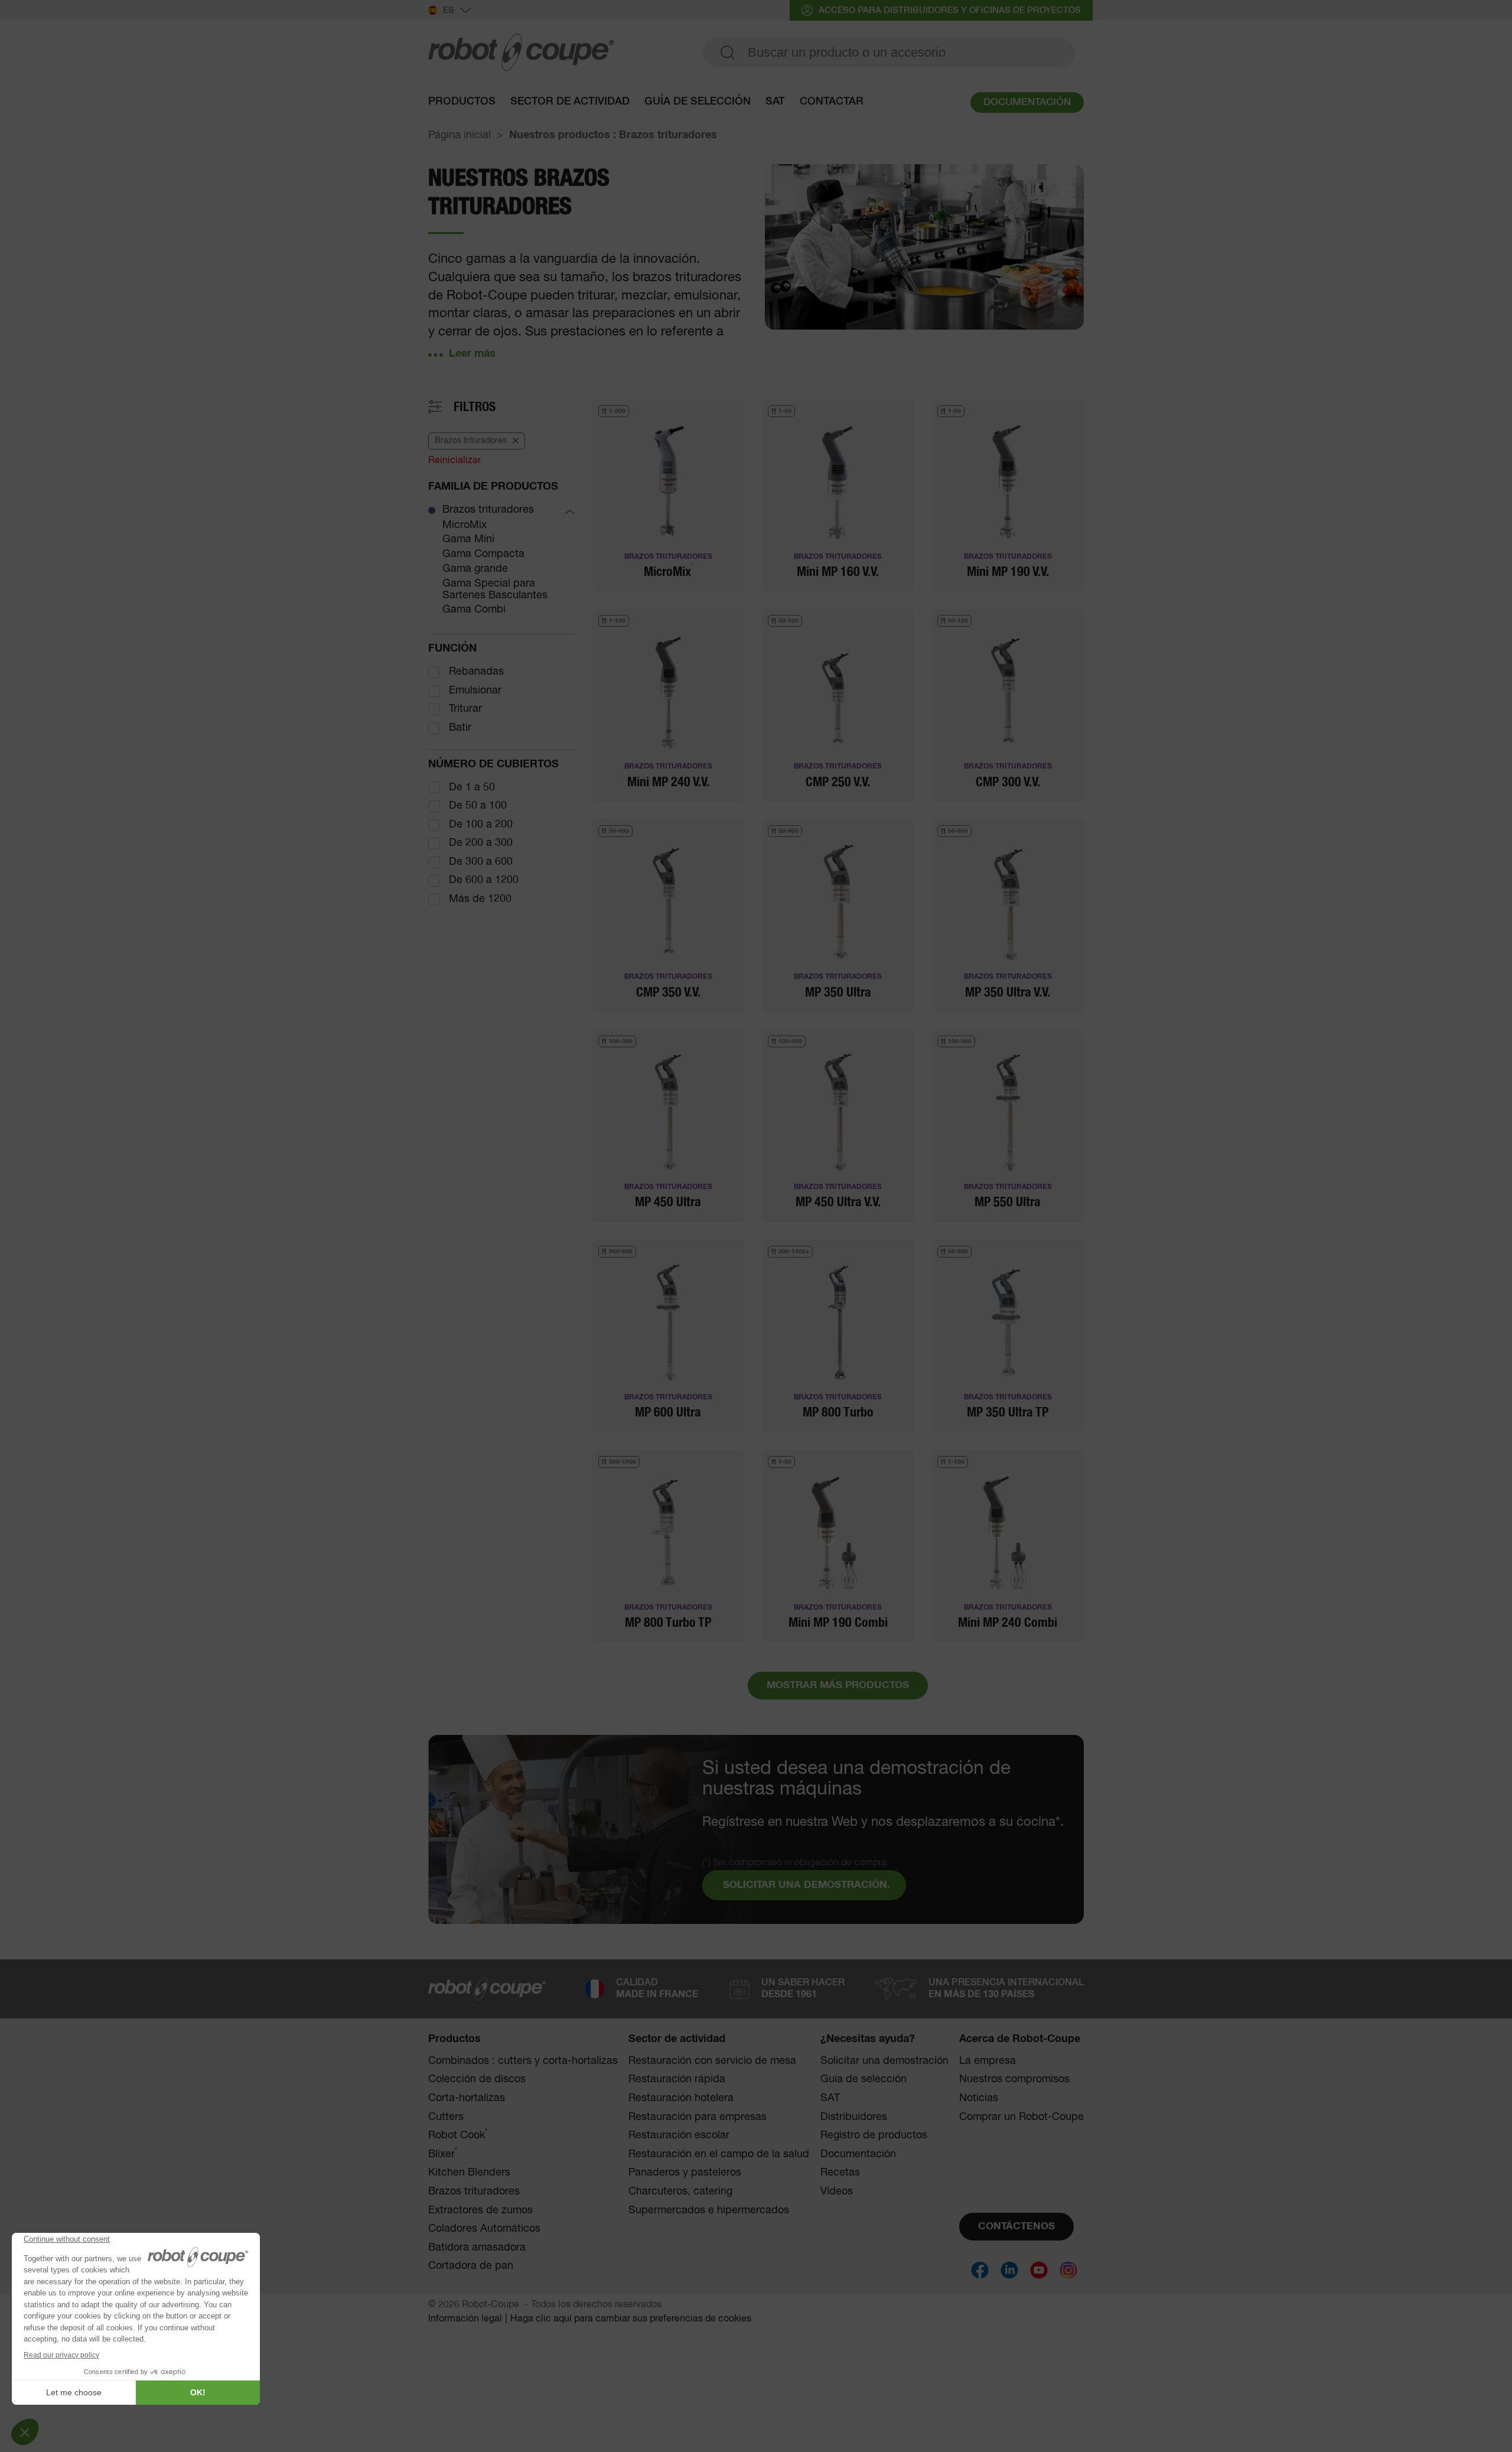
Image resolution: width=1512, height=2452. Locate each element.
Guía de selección (863, 2079)
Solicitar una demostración (884, 2061)
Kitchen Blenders (469, 2173)
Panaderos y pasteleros (685, 2173)
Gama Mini (468, 539)
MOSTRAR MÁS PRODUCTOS (838, 1686)
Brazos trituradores (488, 510)
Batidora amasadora (477, 2248)
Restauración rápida (677, 2079)
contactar (832, 102)
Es (449, 10)
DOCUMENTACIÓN (1027, 102)
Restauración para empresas (698, 2117)
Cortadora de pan (471, 2266)
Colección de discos (477, 2079)
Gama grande (475, 569)
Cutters (446, 2117)
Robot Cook (458, 2135)
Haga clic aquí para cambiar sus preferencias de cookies (631, 2319)
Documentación (858, 2154)
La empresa (988, 2061)
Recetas (840, 2173)
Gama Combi (474, 610)
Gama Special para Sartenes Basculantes (495, 590)
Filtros (475, 407)
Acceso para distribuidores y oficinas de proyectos (950, 10)
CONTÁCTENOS (1016, 2227)
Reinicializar (454, 461)
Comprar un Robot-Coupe (1021, 2117)
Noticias (979, 2098)
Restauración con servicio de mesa (712, 2061)
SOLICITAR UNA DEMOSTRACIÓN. (806, 1885)
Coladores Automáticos (484, 2229)
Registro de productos (874, 2135)
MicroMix (465, 525)
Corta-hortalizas (467, 2098)
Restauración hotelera (681, 2098)
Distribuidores (854, 2117)
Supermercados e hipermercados (709, 2210)
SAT (775, 102)
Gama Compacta (483, 554)
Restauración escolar (679, 2135)
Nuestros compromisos (1014, 2079)
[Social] (980, 2270)
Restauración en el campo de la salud (719, 2154)
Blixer (443, 2154)
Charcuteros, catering (680, 2192)
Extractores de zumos (480, 2210)
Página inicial (460, 135)
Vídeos (837, 2192)
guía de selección (698, 102)
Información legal (465, 2319)
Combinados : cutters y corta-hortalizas (523, 2061)
